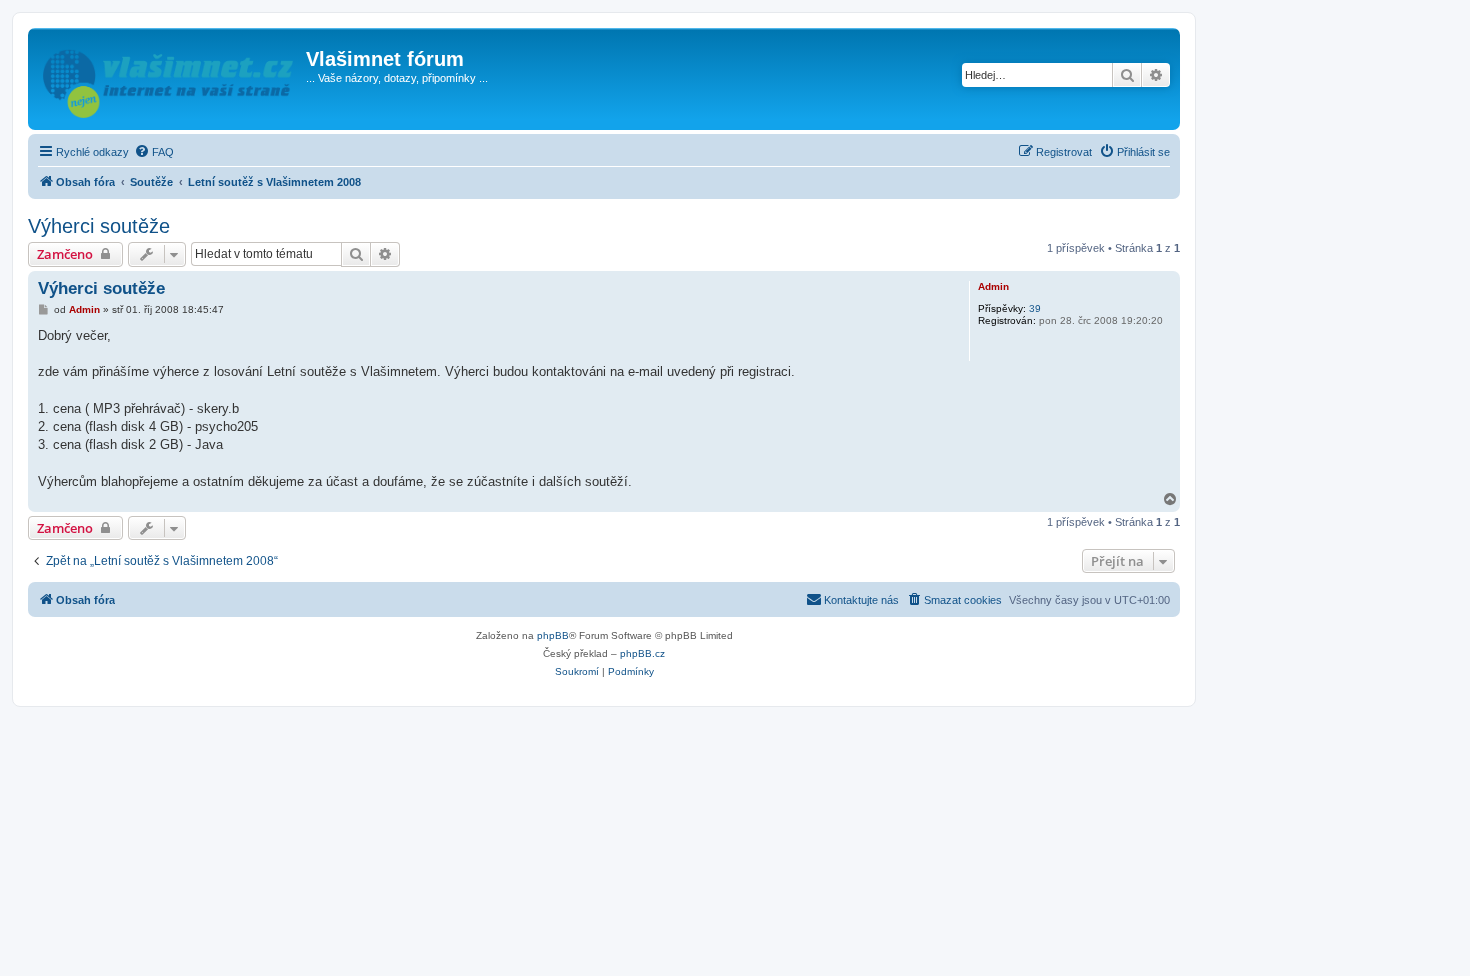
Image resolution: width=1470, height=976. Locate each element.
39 (1035, 308)
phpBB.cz (642, 653)
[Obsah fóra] (169, 79)
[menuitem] (154, 152)
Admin (993, 286)
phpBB (553, 635)
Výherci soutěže (99, 226)
